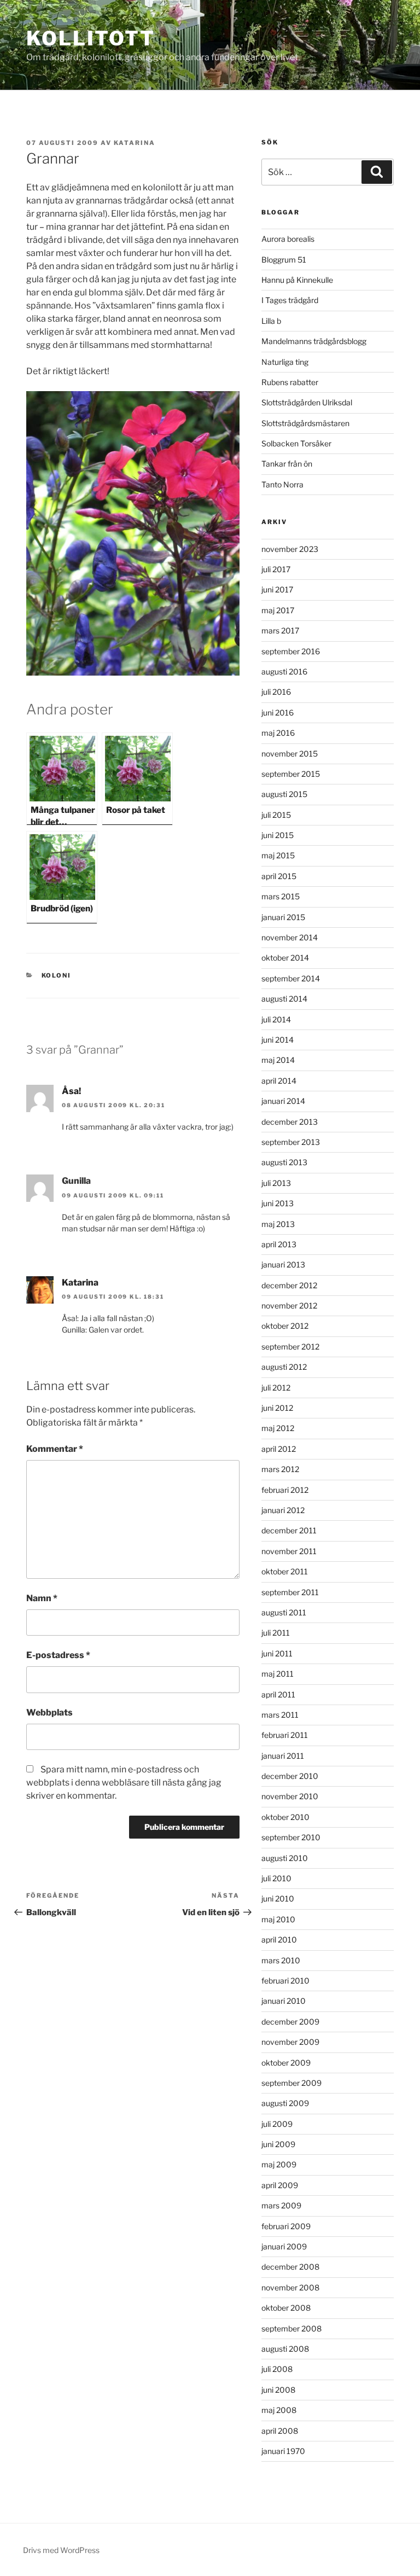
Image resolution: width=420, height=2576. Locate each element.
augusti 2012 (284, 1367)
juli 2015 (276, 815)
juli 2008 (277, 2369)
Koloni (57, 975)
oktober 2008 (286, 2308)
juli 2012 (276, 1388)
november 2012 (289, 1306)
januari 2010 (284, 2001)
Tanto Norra (282, 484)
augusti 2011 (284, 1612)
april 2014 (279, 1081)
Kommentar (55, 1449)
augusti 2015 (284, 794)
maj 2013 (278, 1224)
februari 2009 (286, 2226)
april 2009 (280, 2185)
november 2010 (290, 1796)
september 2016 (291, 651)
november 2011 (289, 1551)
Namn (42, 1598)
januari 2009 (284, 2246)
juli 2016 (276, 692)
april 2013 (279, 1244)
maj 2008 (279, 2410)
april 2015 (279, 876)
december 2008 (290, 2267)
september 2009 (291, 2083)
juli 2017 (276, 569)
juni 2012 (277, 1408)
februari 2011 (285, 1735)
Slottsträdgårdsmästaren (305, 423)
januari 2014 (283, 1101)
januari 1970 (283, 2451)
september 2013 (291, 1142)
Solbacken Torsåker (296, 443)
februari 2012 (285, 1490)
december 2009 (290, 2022)
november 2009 (290, 2042)
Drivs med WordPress (61, 2550)
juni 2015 (278, 835)
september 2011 (290, 1592)
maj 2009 (279, 2164)
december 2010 (290, 1776)
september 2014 (291, 978)
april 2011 (278, 1694)
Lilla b (271, 321)
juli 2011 (276, 1633)
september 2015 (291, 774)
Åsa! (71, 1091)
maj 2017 (278, 610)
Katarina (135, 143)
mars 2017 (280, 630)
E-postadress (58, 1655)
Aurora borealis (288, 239)
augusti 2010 (285, 1858)
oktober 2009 (286, 2063)
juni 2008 (278, 2390)
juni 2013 (278, 1203)
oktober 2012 (285, 1326)
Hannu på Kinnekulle (297, 280)
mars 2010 (281, 1960)
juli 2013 (276, 1183)
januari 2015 (283, 917)
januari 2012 (283, 1510)
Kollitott (91, 38)
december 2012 (289, 1285)
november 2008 (290, 2287)
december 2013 (290, 1122)
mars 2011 (280, 1715)
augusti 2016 (284, 671)
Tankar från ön (287, 464)
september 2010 (291, 1837)
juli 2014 (276, 1019)
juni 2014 (278, 1040)
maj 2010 (278, 1919)
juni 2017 (277, 589)
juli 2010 (276, 1878)
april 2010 (279, 1940)
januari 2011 (283, 1756)
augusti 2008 (285, 2349)
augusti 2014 (284, 999)
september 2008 (291, 2328)
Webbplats (49, 1713)
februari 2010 (285, 1981)
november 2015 (290, 754)
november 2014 (290, 937)
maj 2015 (278, 855)
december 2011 (289, 1530)
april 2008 (280, 2431)
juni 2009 (278, 2144)
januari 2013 (283, 1264)
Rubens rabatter (290, 382)
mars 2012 (280, 1469)
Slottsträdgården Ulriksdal (307, 402)
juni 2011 (277, 1653)
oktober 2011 (285, 1571)
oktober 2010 (285, 1817)
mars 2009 (281, 2205)
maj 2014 (278, 1060)
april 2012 (279, 1449)
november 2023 (290, 549)
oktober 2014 (285, 958)
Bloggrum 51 (284, 260)
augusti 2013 (284, 1162)
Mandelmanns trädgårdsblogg (314, 341)
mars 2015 (281, 896)
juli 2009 (277, 2124)
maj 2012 (278, 1428)
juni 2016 (278, 713)
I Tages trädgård (290, 300)
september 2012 (290, 1347)
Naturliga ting (285, 362)
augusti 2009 (285, 2103)
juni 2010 (278, 1898)
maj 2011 (278, 1674)
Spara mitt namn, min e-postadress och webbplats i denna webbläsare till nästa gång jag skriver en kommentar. (124, 1783)
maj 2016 (278, 733)
